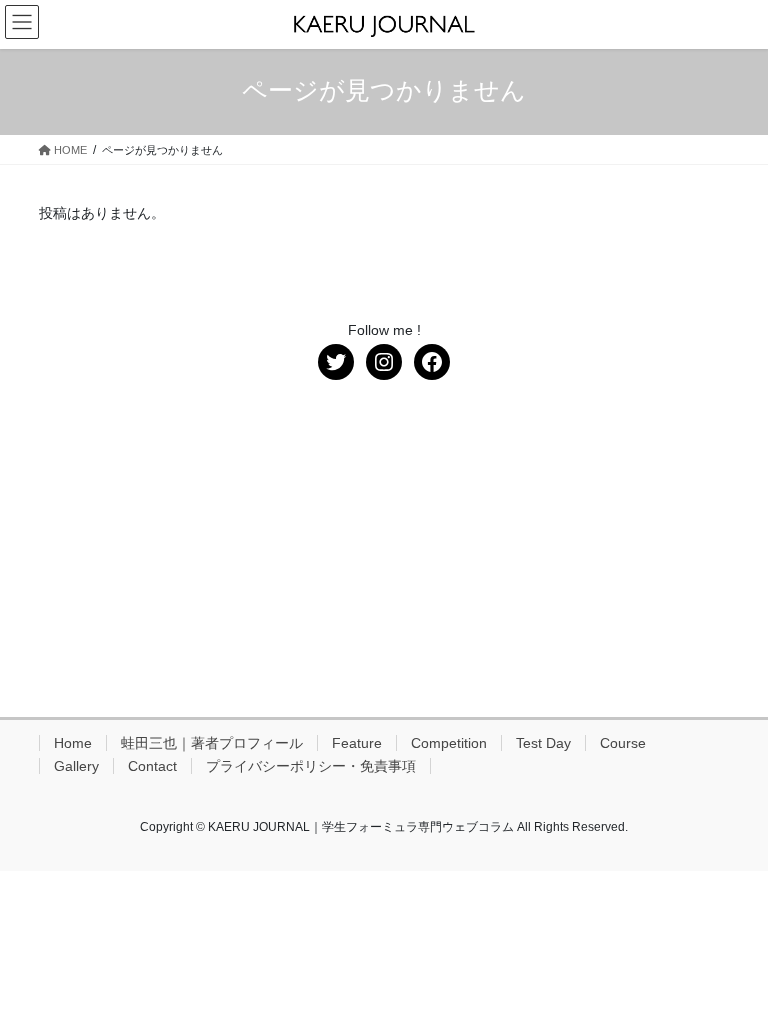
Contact (152, 766)
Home (73, 743)
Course (623, 743)
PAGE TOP (731, 975)
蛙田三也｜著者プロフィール (212, 743)
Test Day (543, 743)
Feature (357, 743)
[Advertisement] (384, 549)
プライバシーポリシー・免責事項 (311, 766)
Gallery (76, 766)
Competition (449, 743)
